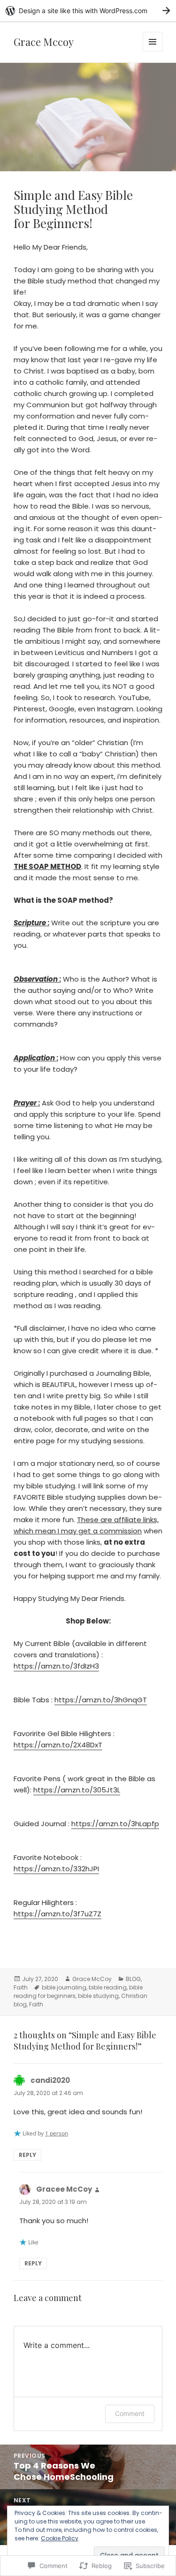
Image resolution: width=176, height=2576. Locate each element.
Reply (27, 2155)
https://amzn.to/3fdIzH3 (56, 1666)
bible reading (108, 1987)
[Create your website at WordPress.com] (88, 11)
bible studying (98, 1996)
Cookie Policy (60, 2538)
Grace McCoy (92, 1979)
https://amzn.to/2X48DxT (58, 1745)
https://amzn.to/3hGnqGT (101, 1700)
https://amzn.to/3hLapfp (115, 1824)
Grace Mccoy (44, 42)
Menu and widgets (153, 51)
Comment (130, 2413)
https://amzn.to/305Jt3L (77, 1790)
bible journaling (64, 1987)
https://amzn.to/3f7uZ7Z (57, 1914)
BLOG (133, 1979)
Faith (21, 1987)
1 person (57, 2133)
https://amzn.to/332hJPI (56, 1869)
